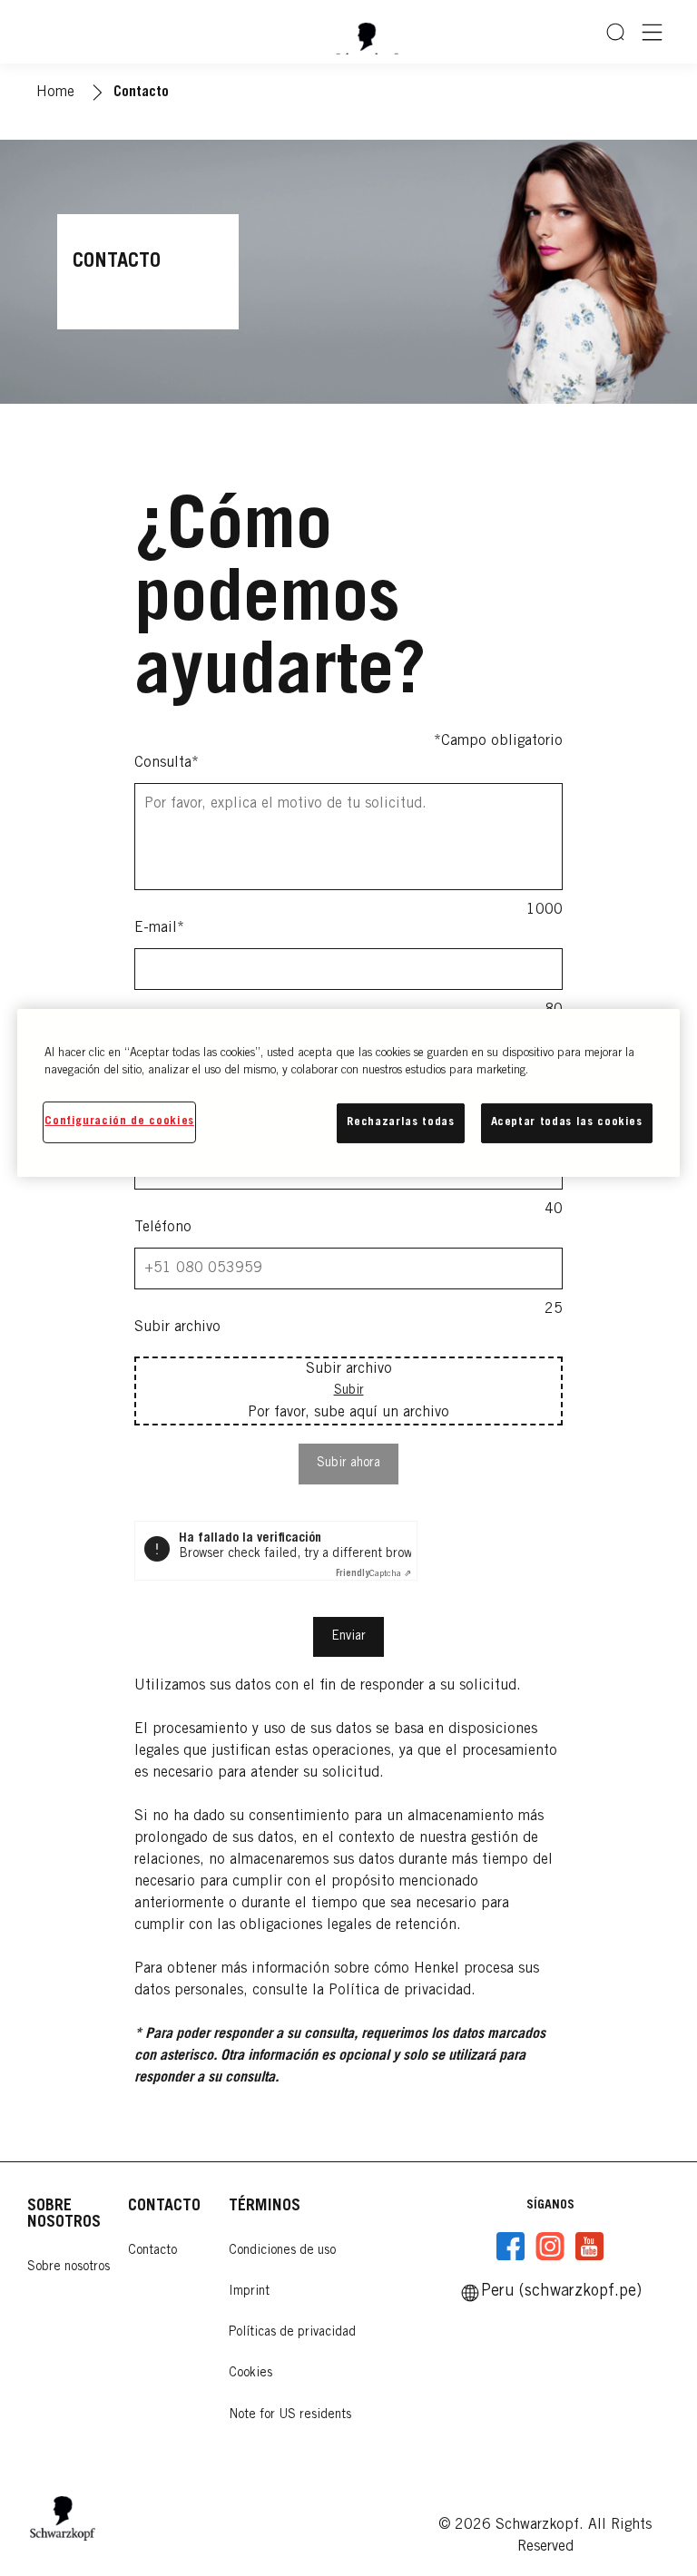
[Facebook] (511, 2247)
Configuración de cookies (119, 1122)
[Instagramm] (550, 2247)
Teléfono (163, 1228)
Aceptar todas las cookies (567, 1123)
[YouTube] (589, 2247)
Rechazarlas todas (400, 1123)
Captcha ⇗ (373, 1574)
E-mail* (159, 928)
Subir (349, 1391)
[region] (348, 1093)
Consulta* (167, 763)
